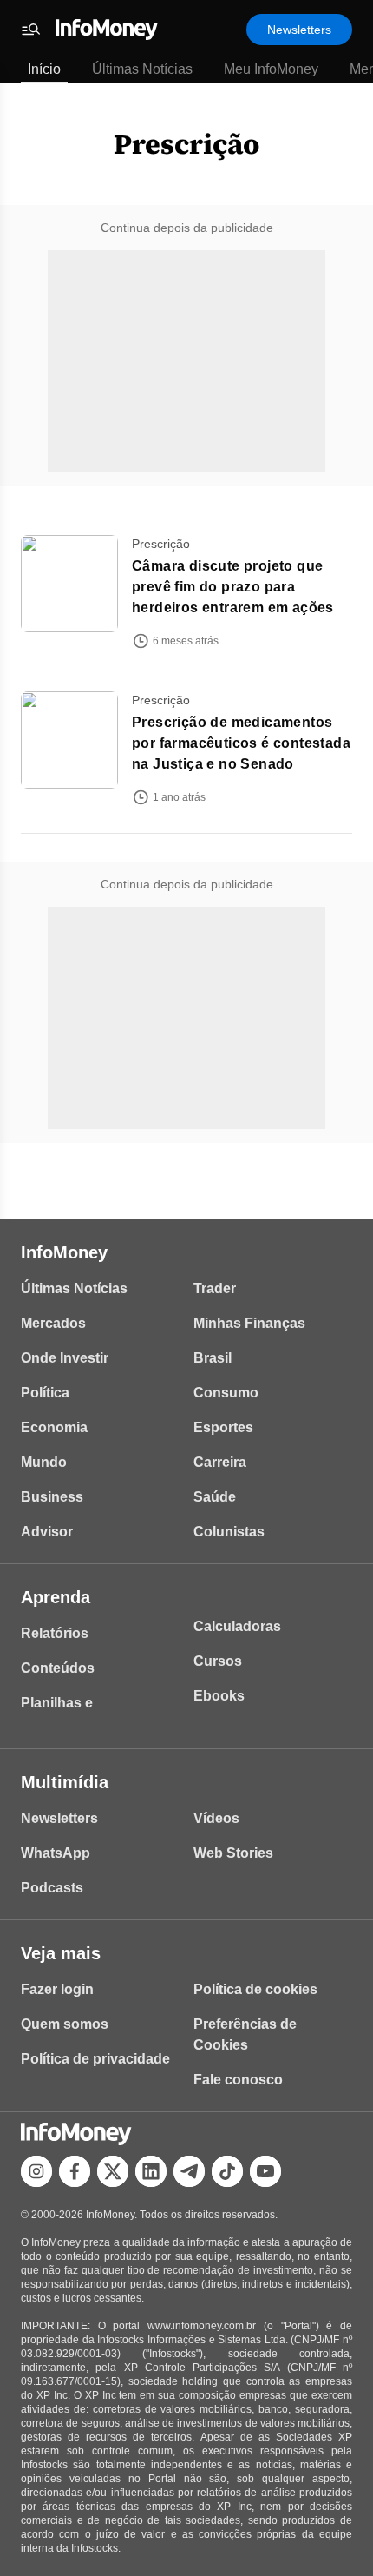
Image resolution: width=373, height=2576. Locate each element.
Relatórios (55, 1633)
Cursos (218, 1661)
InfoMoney (64, 1252)
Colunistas (229, 1532)
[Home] (107, 30)
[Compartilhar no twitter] (113, 2171)
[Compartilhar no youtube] (265, 2171)
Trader (215, 1288)
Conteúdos (58, 1668)
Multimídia (65, 1782)
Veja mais (61, 1953)
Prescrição (186, 144)
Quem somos (65, 2024)
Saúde (215, 1497)
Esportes (223, 1427)
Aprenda (56, 1597)
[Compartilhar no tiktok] (227, 2171)
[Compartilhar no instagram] (36, 2171)
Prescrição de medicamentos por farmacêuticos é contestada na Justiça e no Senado (241, 743)
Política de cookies (255, 1989)
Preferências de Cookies (245, 2034)
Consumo (226, 1393)
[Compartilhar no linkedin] (151, 2171)
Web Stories (233, 1853)
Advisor (47, 1532)
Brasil (213, 1358)
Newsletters (299, 30)
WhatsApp (56, 1853)
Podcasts (52, 1888)
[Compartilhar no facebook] (75, 2171)
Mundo (44, 1462)
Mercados (53, 1323)
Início (44, 69)
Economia (54, 1427)
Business (52, 1497)
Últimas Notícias (142, 69)
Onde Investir (65, 1358)
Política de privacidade (95, 2059)
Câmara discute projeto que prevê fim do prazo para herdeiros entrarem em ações (233, 587)
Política (45, 1393)
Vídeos (216, 1818)
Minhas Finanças (249, 1323)
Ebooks (219, 1696)
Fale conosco (238, 2080)
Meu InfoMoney (271, 69)
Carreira (220, 1462)
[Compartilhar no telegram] (189, 2171)
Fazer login (57, 1989)
